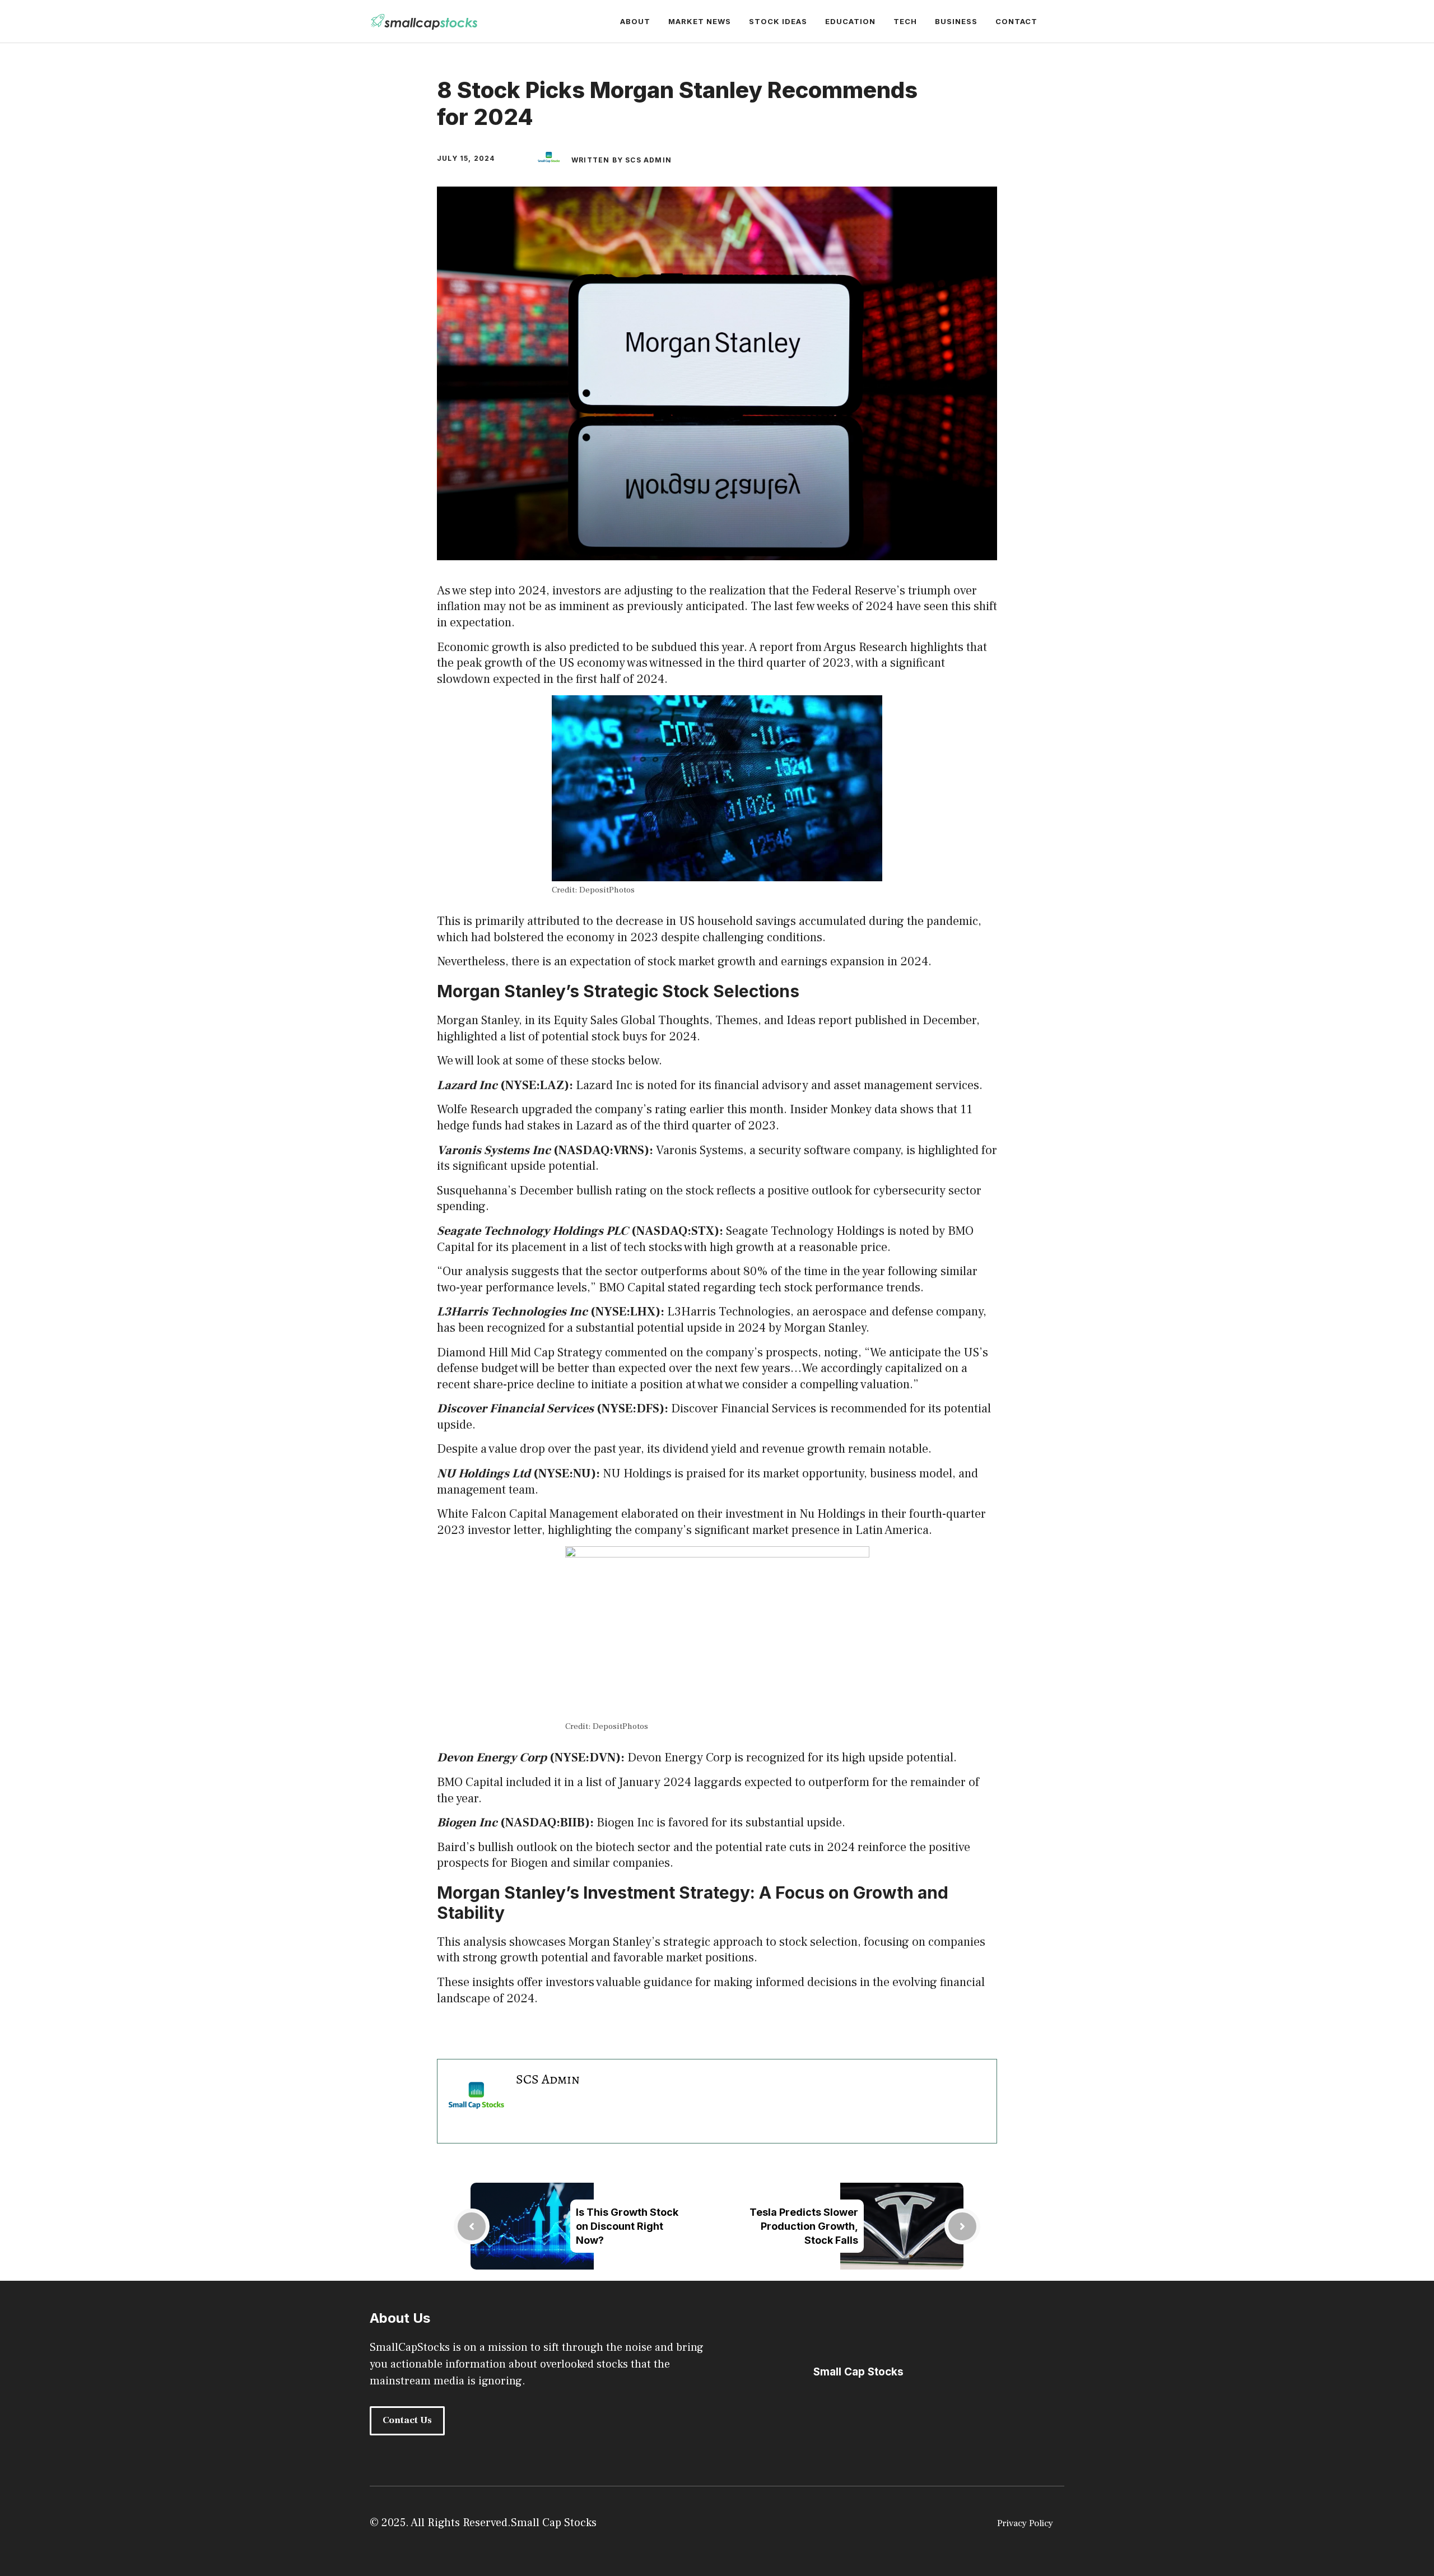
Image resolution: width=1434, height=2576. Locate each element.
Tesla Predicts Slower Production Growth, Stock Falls (804, 2226)
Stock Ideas (778, 21)
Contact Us (407, 2420)
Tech (905, 21)
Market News (700, 21)
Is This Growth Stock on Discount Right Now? (627, 2226)
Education (850, 21)
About (635, 21)
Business (956, 21)
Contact (1016, 21)
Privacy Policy (1025, 2523)
